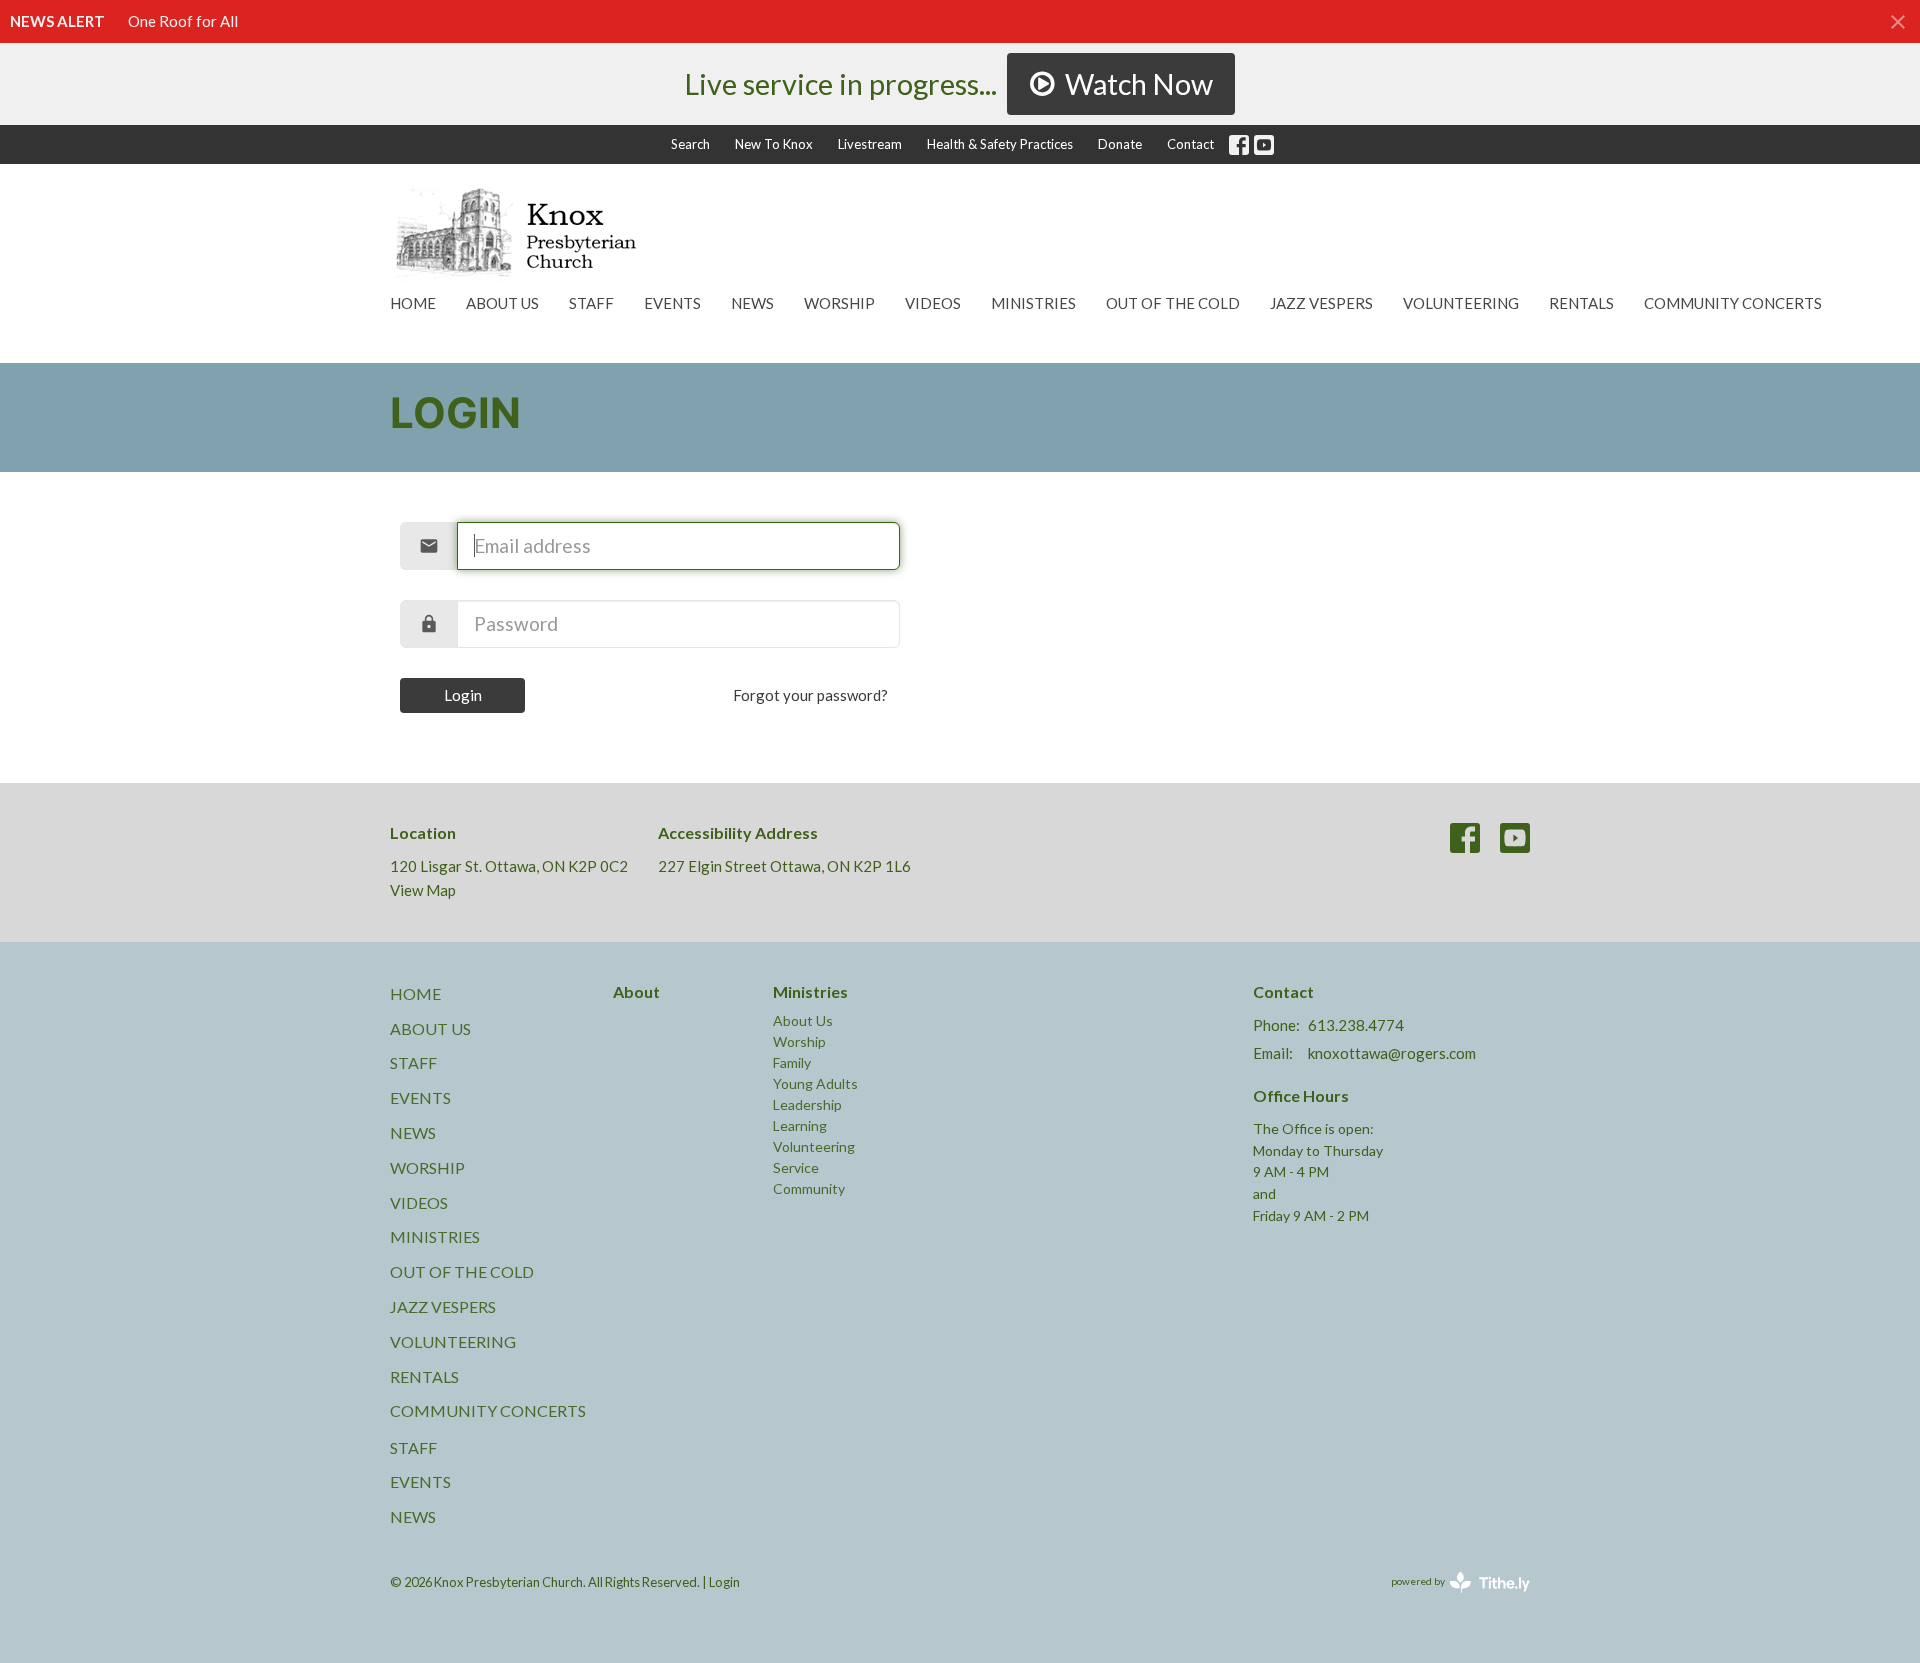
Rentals (1581, 303)
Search (690, 144)
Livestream (870, 144)
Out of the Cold (1173, 303)
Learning (800, 1125)
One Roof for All (183, 21)
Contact (1190, 144)
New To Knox (774, 144)
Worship (839, 303)
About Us (502, 303)
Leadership (807, 1104)
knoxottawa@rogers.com (1392, 1053)
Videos (933, 303)
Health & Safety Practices (1000, 144)
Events (672, 303)
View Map (423, 890)
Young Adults (815, 1083)
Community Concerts (1733, 303)
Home (413, 303)
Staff (591, 303)
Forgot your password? (810, 695)
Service (796, 1167)
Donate (1120, 144)
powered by (1450, 1598)
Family (792, 1062)
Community (809, 1188)
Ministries (1033, 303)
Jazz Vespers (1321, 303)
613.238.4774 (1356, 1025)
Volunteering (1461, 303)
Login (463, 695)
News (752, 303)
